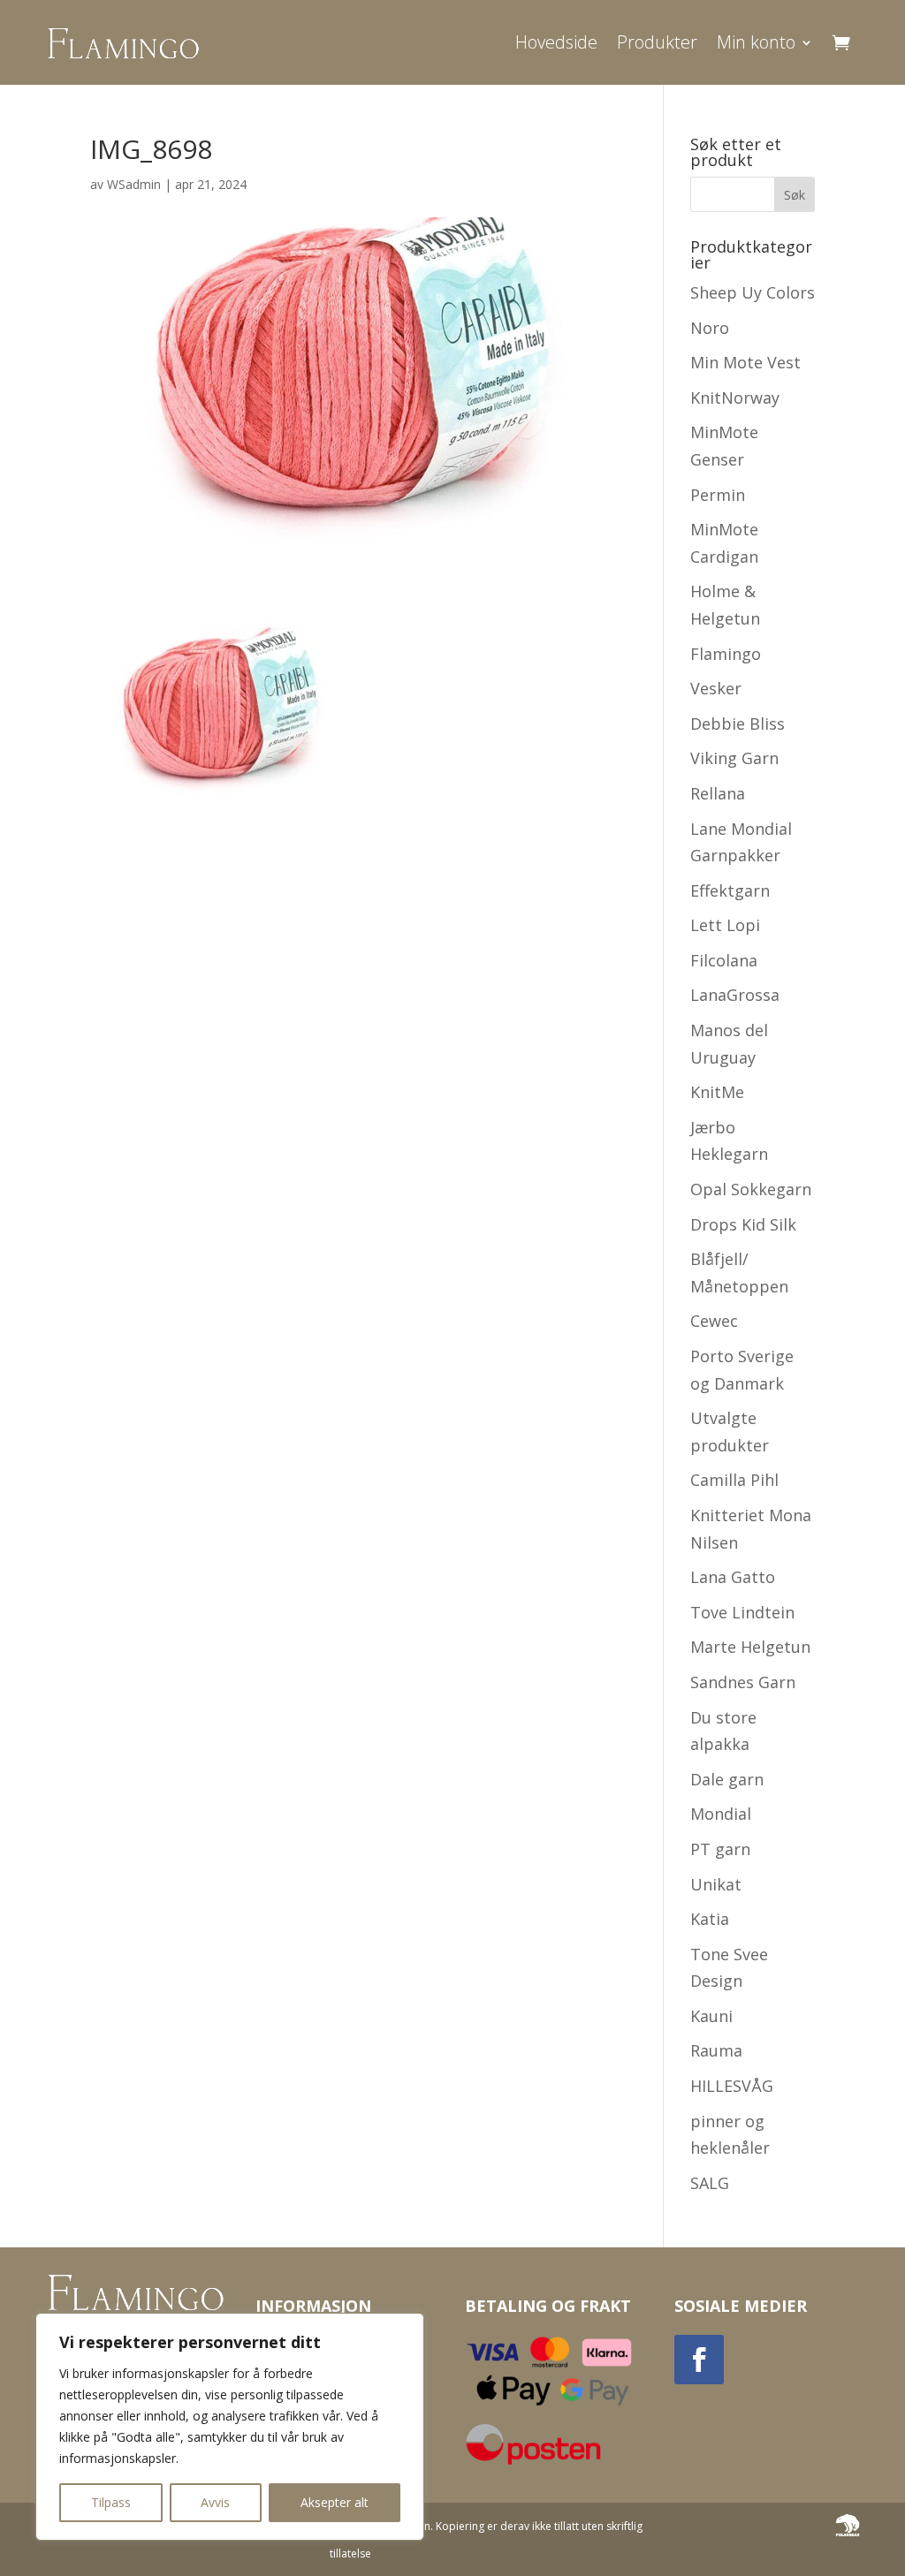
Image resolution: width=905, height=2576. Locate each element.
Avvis (215, 2502)
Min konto (756, 42)
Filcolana (724, 960)
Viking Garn (734, 758)
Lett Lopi (725, 925)
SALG (710, 2183)
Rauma (716, 2050)
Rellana (718, 793)
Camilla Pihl (734, 1480)
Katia (710, 1919)
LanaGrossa (735, 995)
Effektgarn (730, 890)
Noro (710, 328)
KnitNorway (735, 398)
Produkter (657, 42)
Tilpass (111, 2502)
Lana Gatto (733, 1577)
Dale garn (727, 1779)
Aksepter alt (335, 2502)
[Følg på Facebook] (699, 2360)
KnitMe (717, 1092)
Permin (718, 495)
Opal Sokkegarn (751, 1189)
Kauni (711, 2016)
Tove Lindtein (742, 1612)
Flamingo (726, 654)
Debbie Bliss (738, 724)
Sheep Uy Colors (753, 292)
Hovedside (556, 42)
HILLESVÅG (732, 2086)
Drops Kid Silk (743, 1224)
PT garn (720, 1849)
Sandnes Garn (743, 1682)
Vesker (716, 688)
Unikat (716, 1884)
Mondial (721, 1814)
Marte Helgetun (750, 1647)
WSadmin (134, 184)
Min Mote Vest (745, 362)
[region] (230, 2427)
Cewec (714, 1321)
